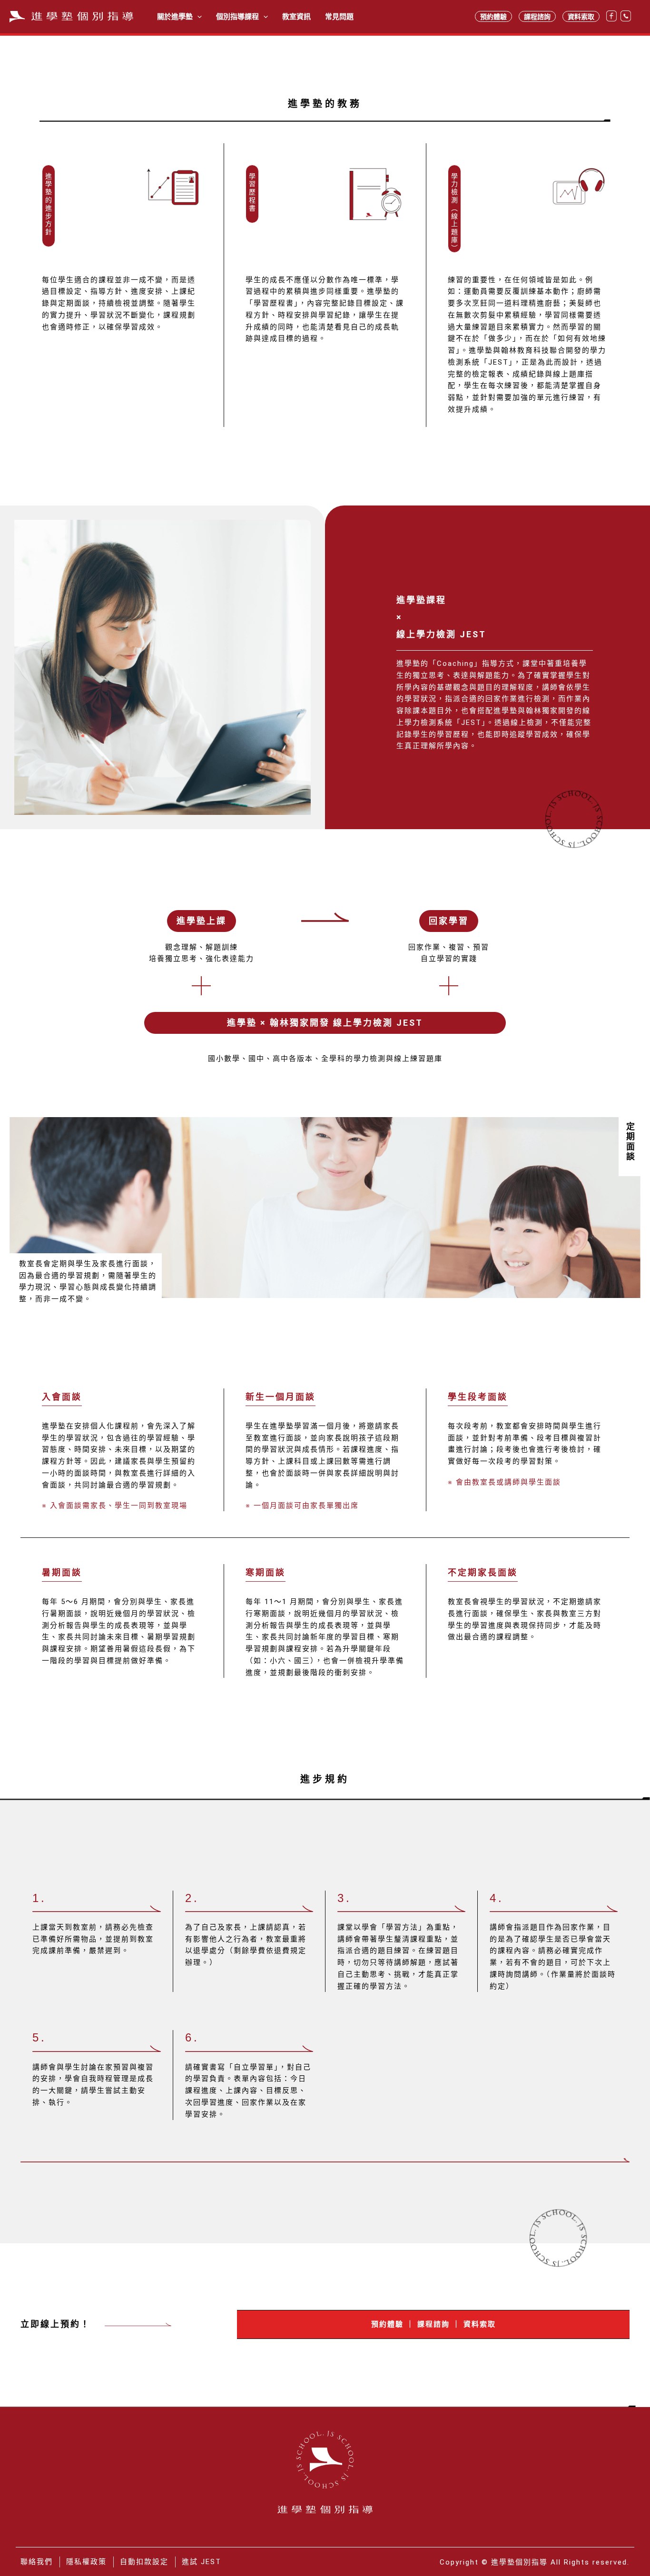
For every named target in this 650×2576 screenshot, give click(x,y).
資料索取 (581, 16)
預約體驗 (493, 16)
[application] (197, 17)
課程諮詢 (537, 16)
